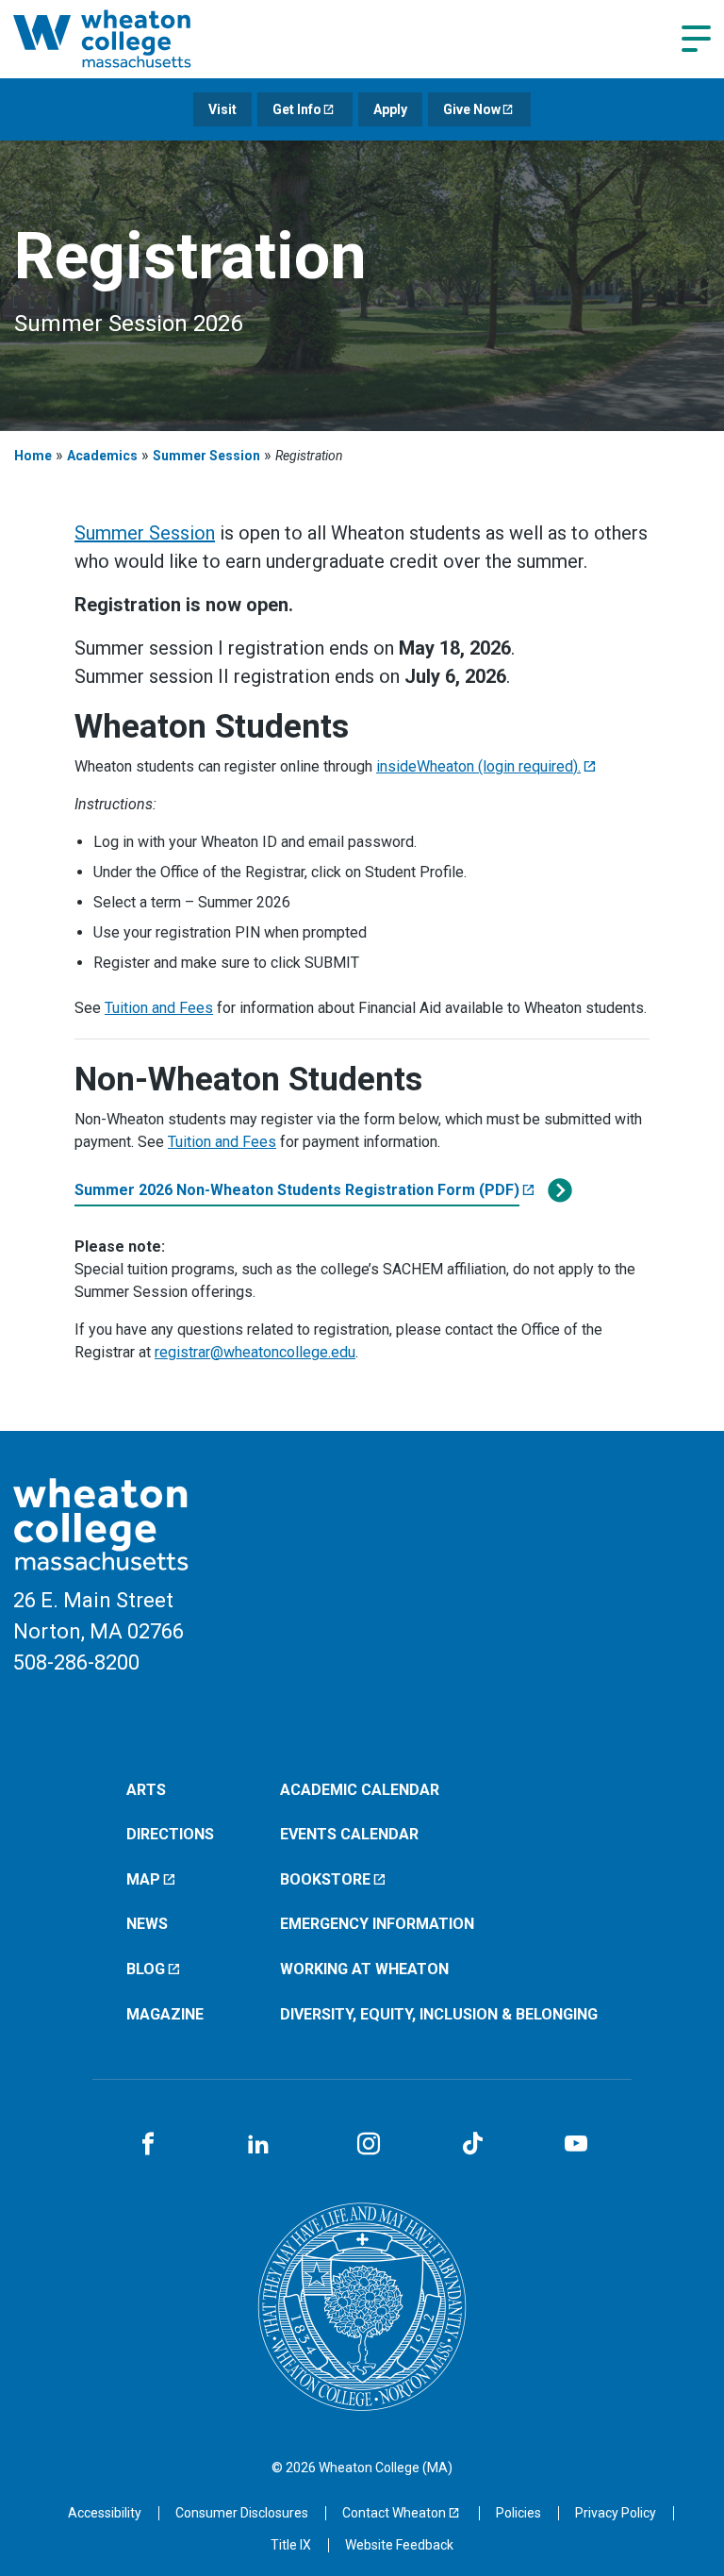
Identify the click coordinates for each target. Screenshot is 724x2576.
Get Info (297, 109)
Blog (146, 1969)
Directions (170, 1834)
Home (33, 456)
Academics (102, 456)
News (147, 1924)
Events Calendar (349, 1834)
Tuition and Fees (159, 1008)
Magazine (165, 2014)
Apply (390, 109)
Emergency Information (377, 1924)
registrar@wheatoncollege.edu (255, 1352)
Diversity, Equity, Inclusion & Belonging (439, 2014)
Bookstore (325, 1879)
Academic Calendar (360, 1790)
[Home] (126, 39)
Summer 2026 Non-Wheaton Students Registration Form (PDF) (297, 1190)
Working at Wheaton (364, 1969)
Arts (146, 1790)
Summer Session (206, 456)
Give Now (472, 109)
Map (143, 1879)
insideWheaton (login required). (478, 766)
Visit (222, 109)
